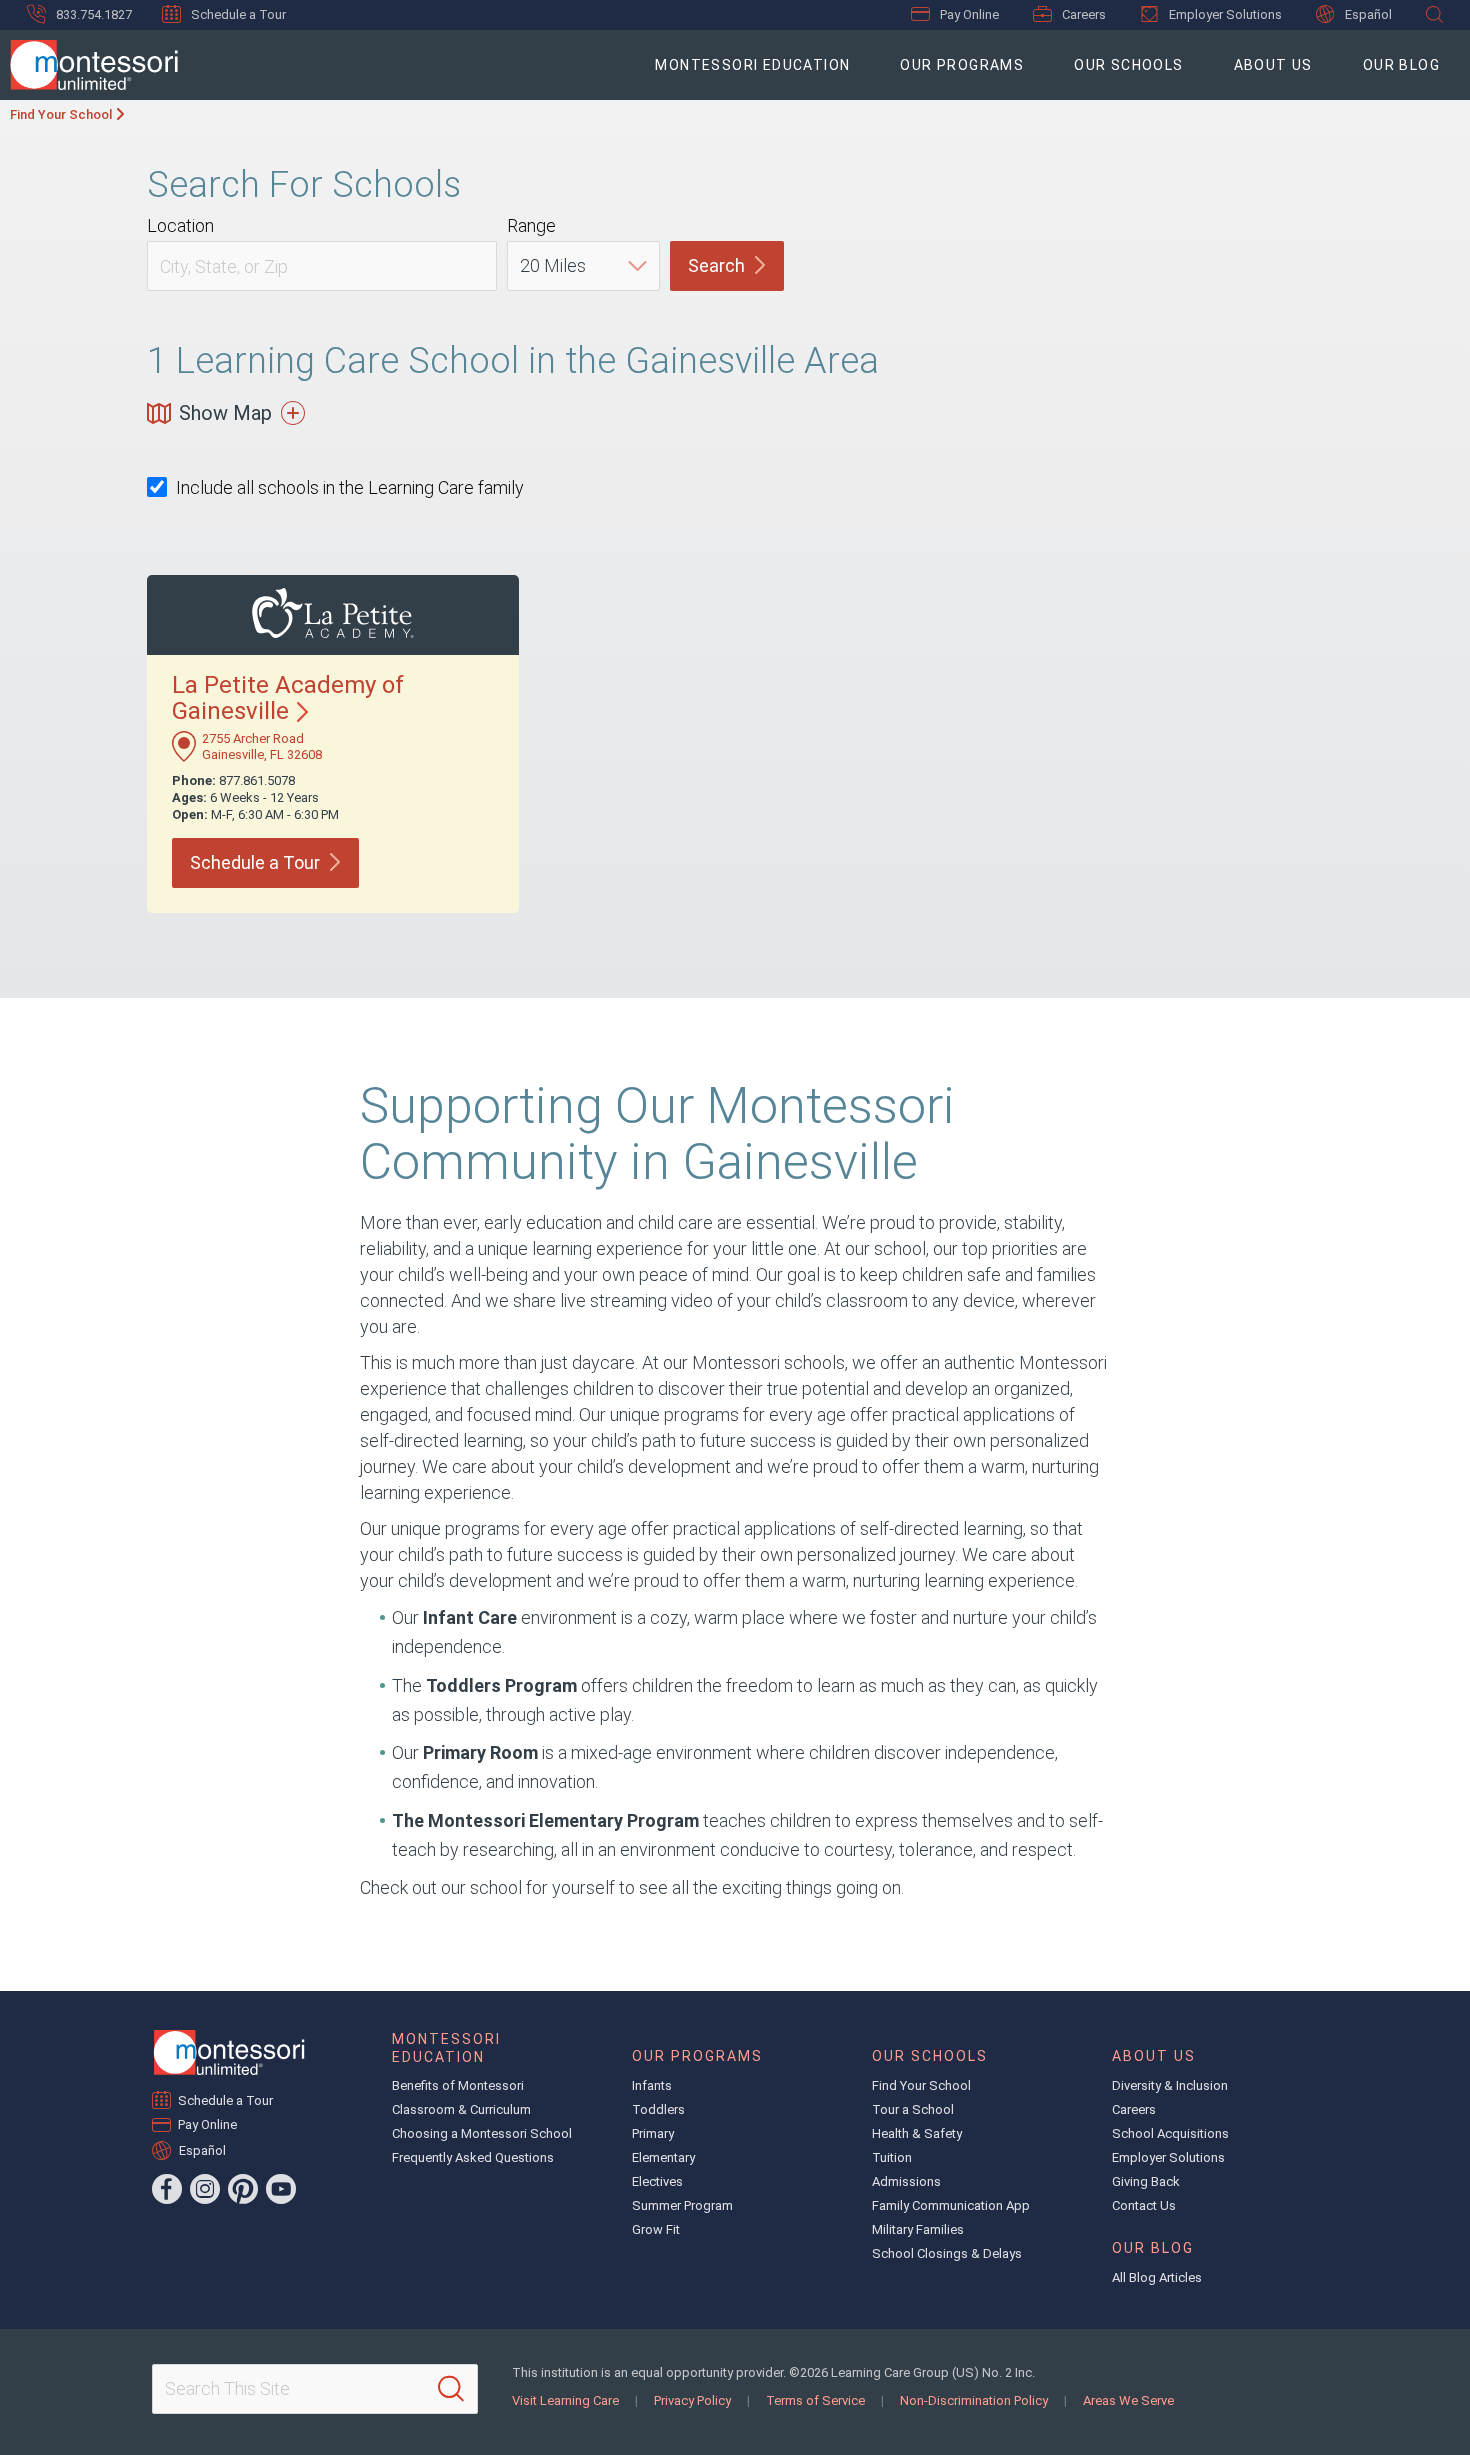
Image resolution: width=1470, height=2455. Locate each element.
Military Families (918, 2229)
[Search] (451, 2389)
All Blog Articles (1157, 2277)
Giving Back (1146, 2181)
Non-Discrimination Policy (974, 2400)
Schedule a (255, 862)
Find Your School (61, 114)
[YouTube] (281, 2189)
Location (180, 225)
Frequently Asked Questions (473, 2157)
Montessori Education (752, 65)
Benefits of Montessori (458, 2085)
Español (1368, 14)
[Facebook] (167, 2189)
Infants (652, 2085)
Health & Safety (917, 2133)
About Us (1273, 65)
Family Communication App (951, 2205)
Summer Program (682, 2205)
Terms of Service (815, 2400)
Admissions (906, 2181)
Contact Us (1144, 2205)
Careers (1084, 14)
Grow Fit (656, 2229)
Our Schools (1128, 65)
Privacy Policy (692, 2400)
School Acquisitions (1170, 2133)
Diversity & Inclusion (1170, 2085)
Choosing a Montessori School (482, 2133)
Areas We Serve (1128, 2400)
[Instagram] (205, 2189)
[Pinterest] (243, 2189)
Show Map (225, 413)
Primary (653, 2133)
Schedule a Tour (238, 14)
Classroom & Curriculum (461, 2109)
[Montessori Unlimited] (89, 65)
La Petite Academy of (288, 698)
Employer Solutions (1225, 14)
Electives (657, 2181)
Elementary (663, 2157)
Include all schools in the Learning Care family (350, 487)
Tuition (892, 2157)
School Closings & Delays (947, 2253)
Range (531, 225)
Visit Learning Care (565, 2400)
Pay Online (969, 14)
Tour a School (913, 2109)
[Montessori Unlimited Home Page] (229, 2052)
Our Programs (962, 65)
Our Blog (1401, 65)
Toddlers (658, 2109)
